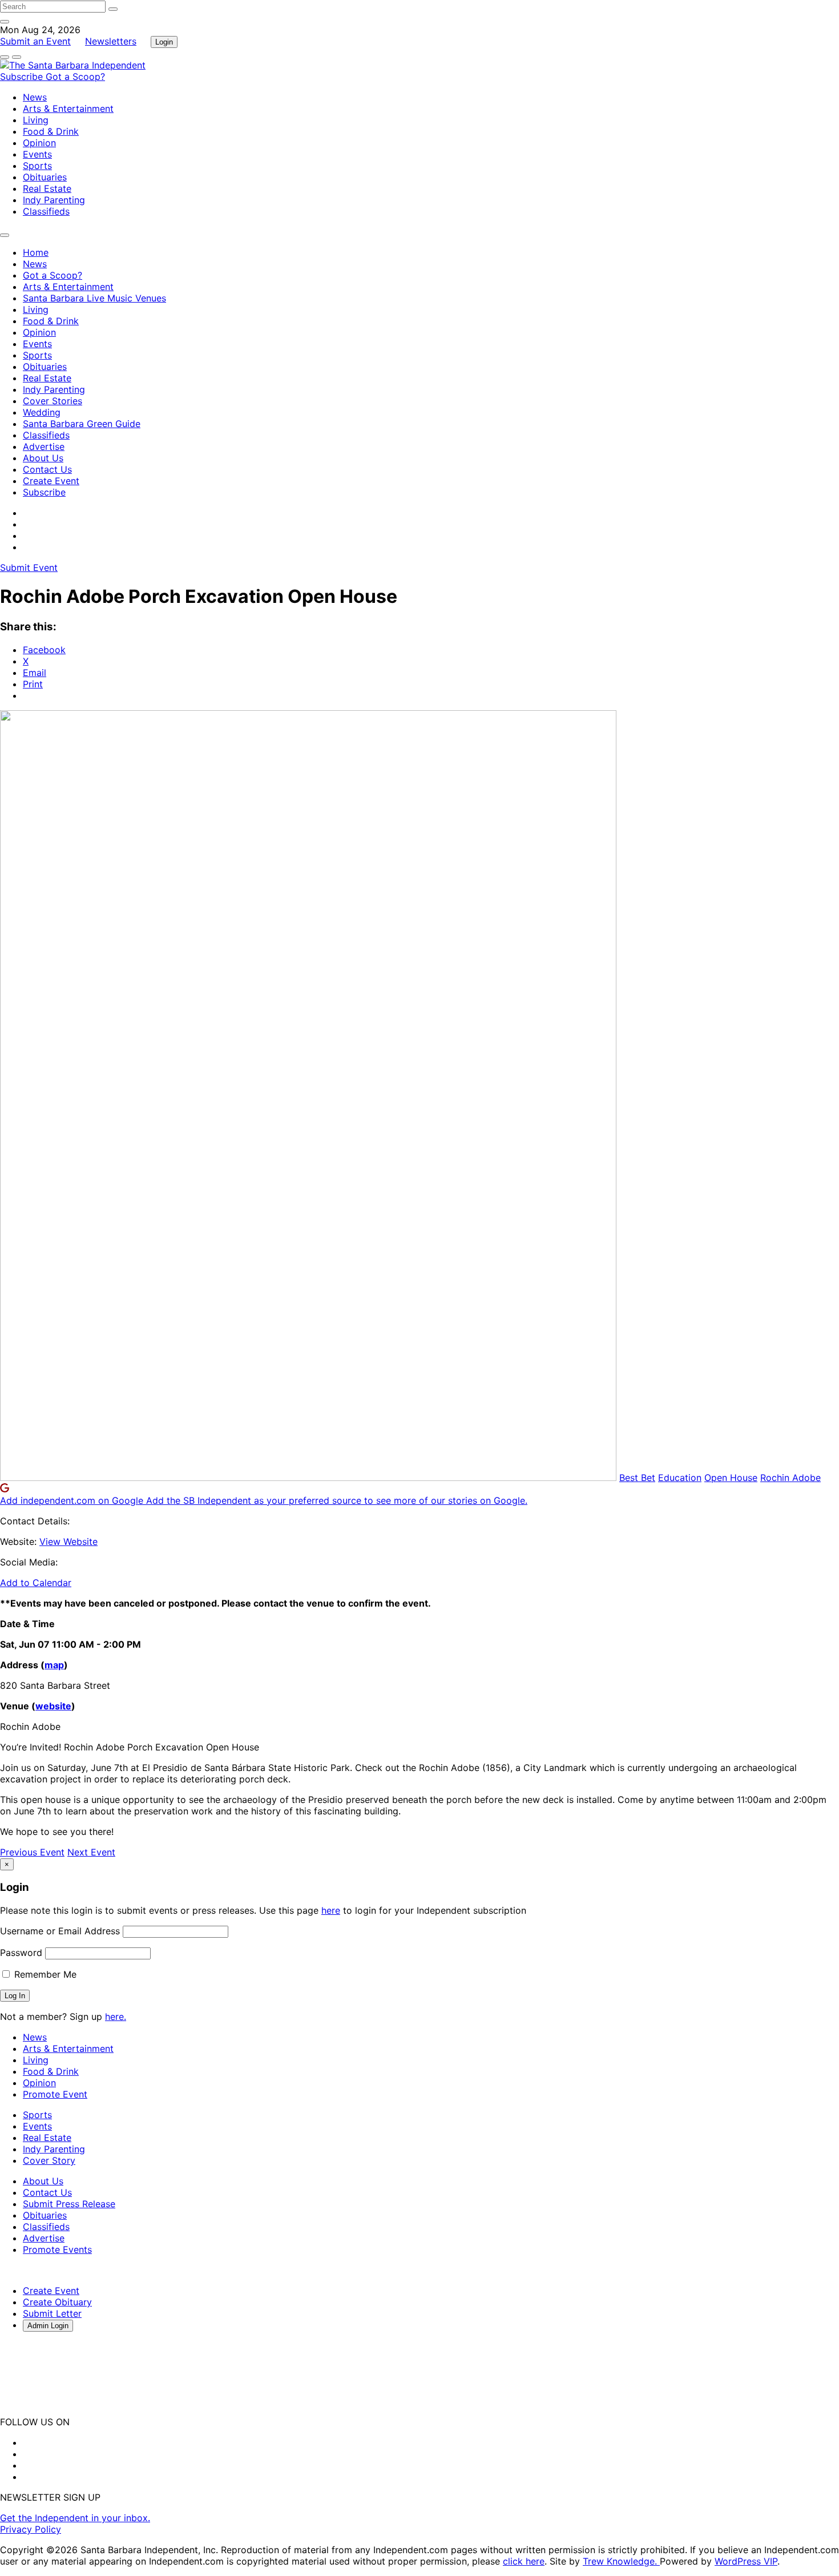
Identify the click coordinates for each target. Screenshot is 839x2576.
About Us (43, 458)
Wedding (42, 412)
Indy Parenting (54, 200)
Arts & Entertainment (68, 108)
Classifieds (46, 211)
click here (524, 2561)
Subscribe (23, 77)
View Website (68, 1541)
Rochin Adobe (790, 1478)
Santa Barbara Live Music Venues (94, 298)
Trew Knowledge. (621, 2561)
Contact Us (47, 469)
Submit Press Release (69, 2204)
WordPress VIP (746, 2561)
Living (36, 120)
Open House (731, 1478)
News (35, 97)
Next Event (91, 1852)
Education (680, 1478)
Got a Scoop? (75, 77)
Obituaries (45, 177)
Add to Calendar (36, 1583)
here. (116, 2016)
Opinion (39, 143)
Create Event (51, 481)
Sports (37, 166)
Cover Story (49, 2160)
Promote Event (55, 2094)
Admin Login (48, 2326)
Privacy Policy (31, 2529)
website (53, 1706)
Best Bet (637, 1478)
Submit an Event (35, 41)
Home (36, 252)
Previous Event (32, 1852)
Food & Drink (51, 131)
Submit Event (29, 567)
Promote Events (57, 2249)
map (54, 1665)
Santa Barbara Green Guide (82, 424)
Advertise (44, 446)
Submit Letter (52, 2313)
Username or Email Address (60, 1931)
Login (164, 42)
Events (37, 154)
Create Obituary (57, 2302)
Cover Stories (53, 401)
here (331, 1910)
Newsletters (111, 41)
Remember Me (44, 1974)
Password (21, 1953)
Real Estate (47, 188)
